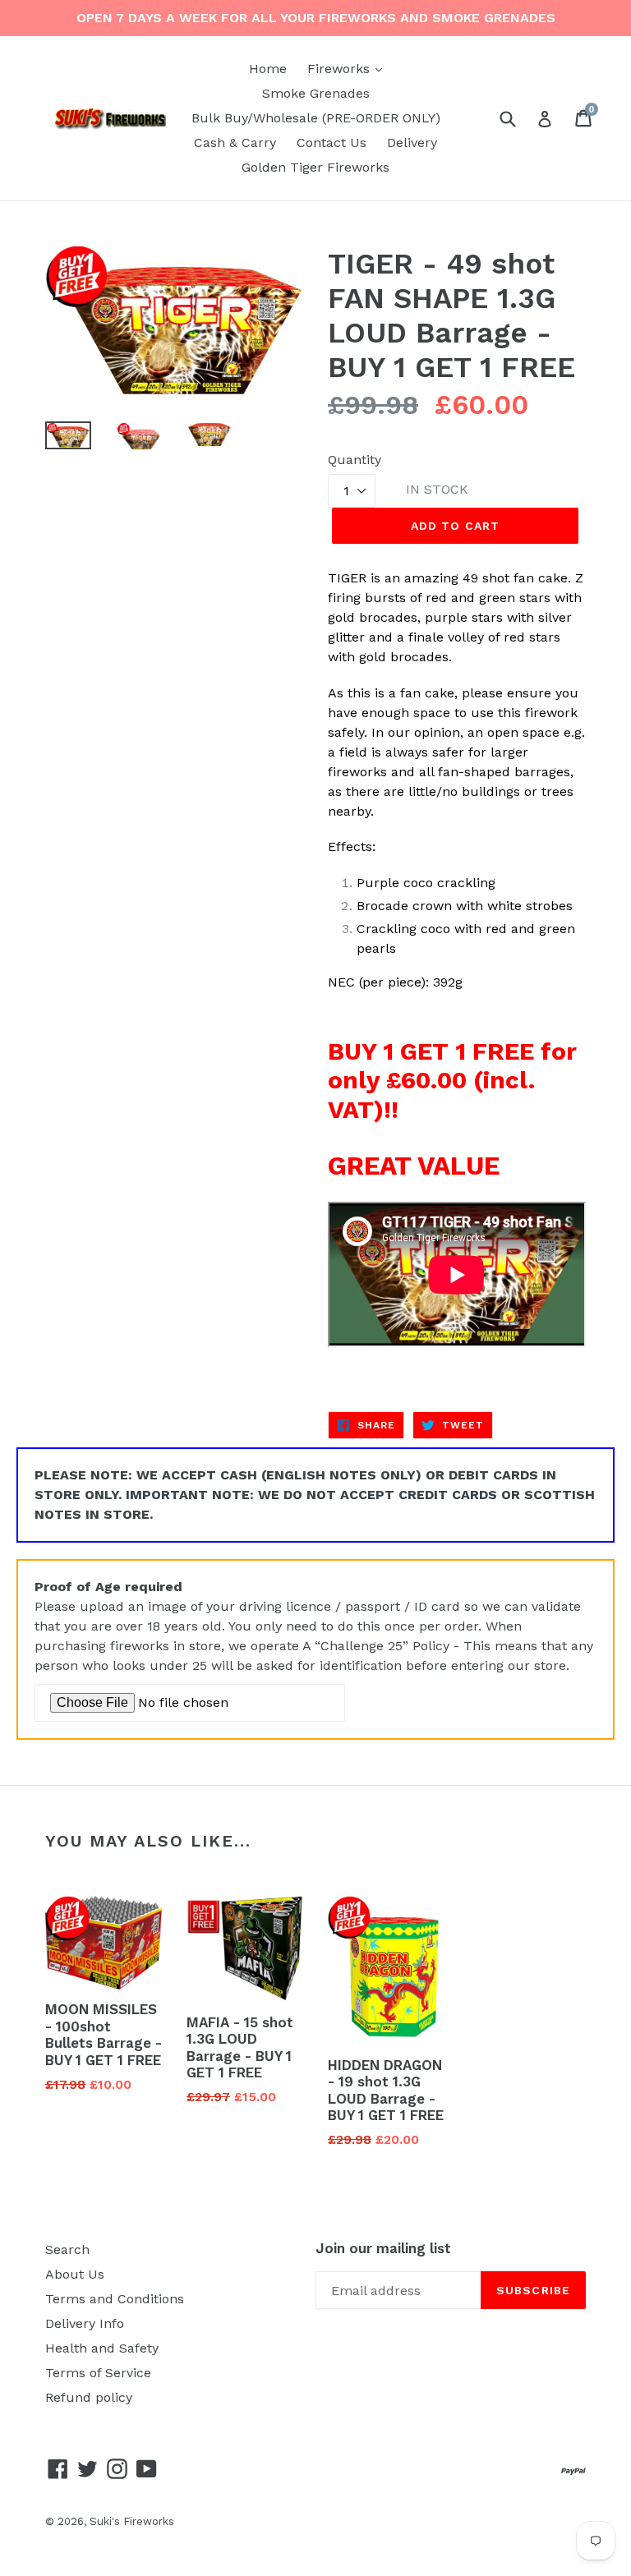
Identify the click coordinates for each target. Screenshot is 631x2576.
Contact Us (332, 143)
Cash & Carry (235, 143)
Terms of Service (98, 2373)
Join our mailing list (383, 2248)
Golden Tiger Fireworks (315, 167)
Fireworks (349, 68)
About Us (75, 2274)
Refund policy (89, 2397)
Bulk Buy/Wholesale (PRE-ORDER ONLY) (316, 118)
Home (268, 69)
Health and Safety (102, 2348)
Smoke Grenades (316, 93)
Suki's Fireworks (132, 2521)
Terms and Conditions (115, 2299)
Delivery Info (85, 2323)
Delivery (412, 143)
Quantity (355, 460)
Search (67, 2249)
